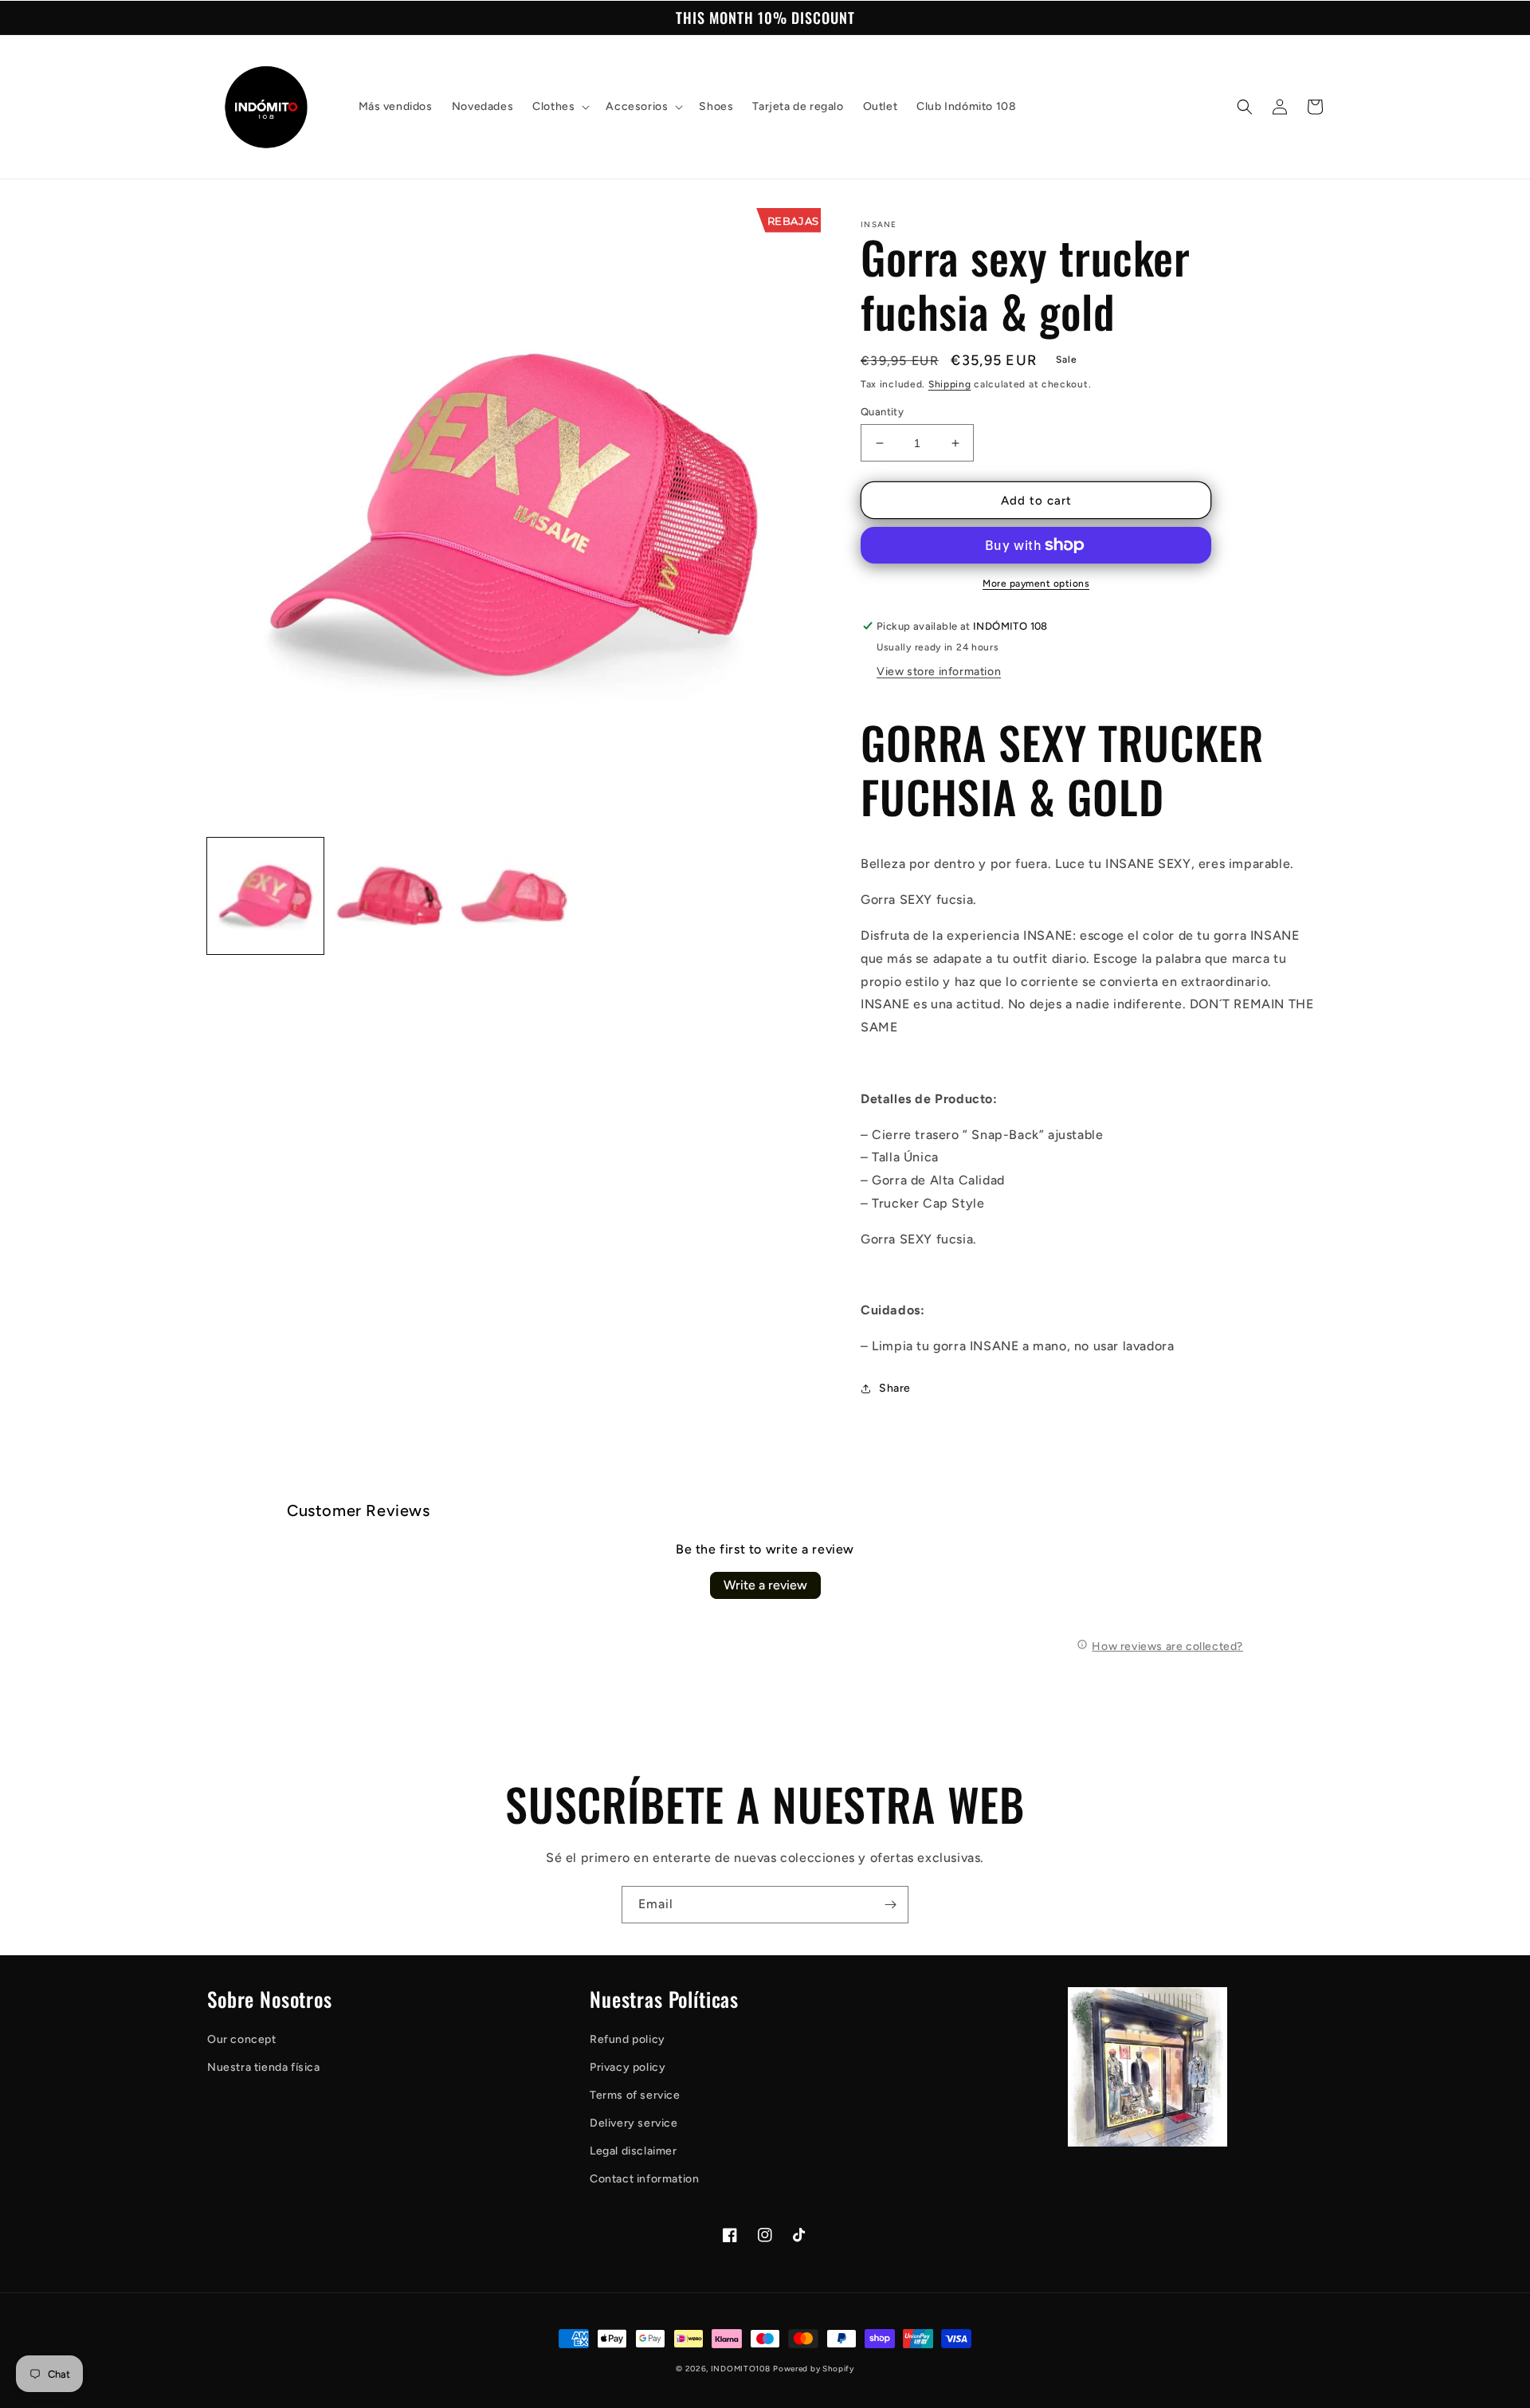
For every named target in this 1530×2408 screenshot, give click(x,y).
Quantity (882, 412)
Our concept (242, 2039)
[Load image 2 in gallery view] (390, 896)
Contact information (644, 2179)
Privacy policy (628, 2067)
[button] (559, 107)
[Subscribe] (890, 1905)
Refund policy (628, 2039)
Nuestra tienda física (264, 2067)
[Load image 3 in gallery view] (514, 896)
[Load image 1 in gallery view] (265, 896)
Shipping (950, 384)
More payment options (1036, 583)
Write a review (765, 1585)
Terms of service (635, 2095)
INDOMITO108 (741, 2369)
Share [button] (895, 1388)
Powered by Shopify (814, 2369)
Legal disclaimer (634, 2151)
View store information (939, 672)
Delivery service (634, 2123)
